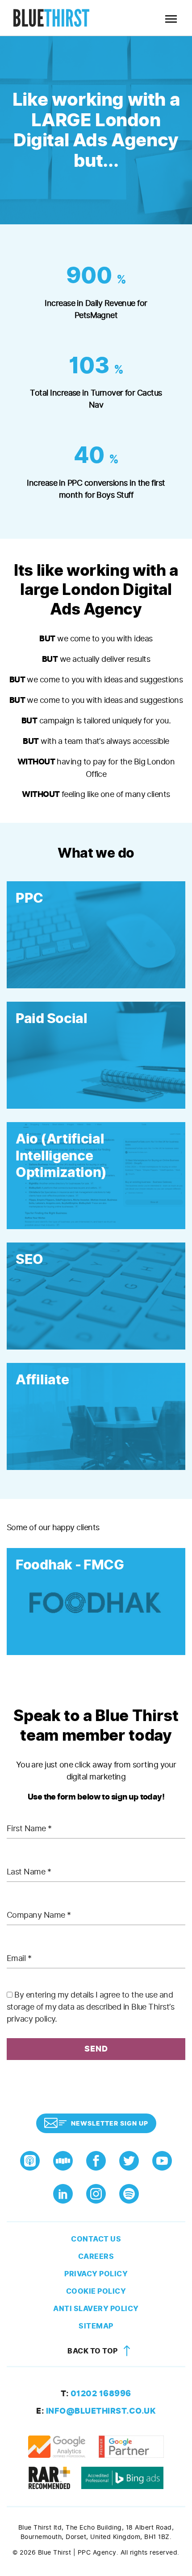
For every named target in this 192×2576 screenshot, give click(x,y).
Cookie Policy (96, 2291)
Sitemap (96, 2326)
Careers (96, 2256)
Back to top (93, 2351)
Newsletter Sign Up (110, 2124)
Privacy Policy (96, 2274)
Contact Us (96, 2239)
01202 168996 (96, 2394)
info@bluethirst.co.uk (96, 2411)
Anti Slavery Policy (96, 2309)
